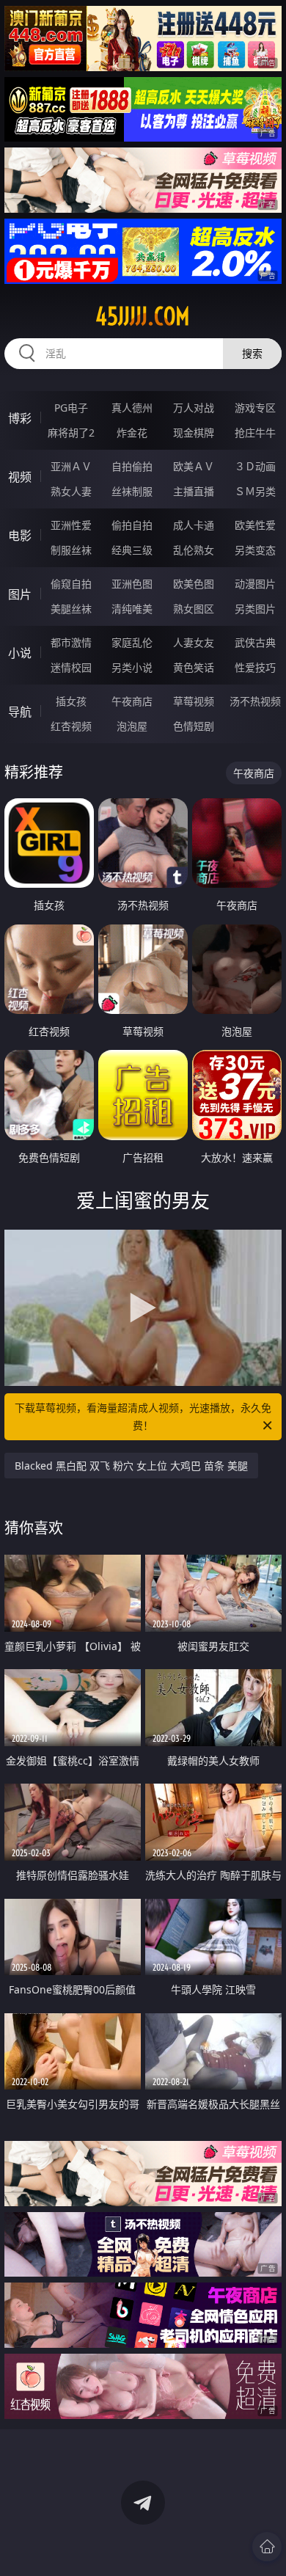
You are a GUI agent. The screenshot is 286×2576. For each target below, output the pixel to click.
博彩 (20, 418)
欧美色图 (194, 584)
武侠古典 (255, 642)
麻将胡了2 (71, 433)
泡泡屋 (132, 726)
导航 (20, 712)
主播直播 (194, 491)
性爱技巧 (255, 667)
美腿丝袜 (71, 609)
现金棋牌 (194, 433)
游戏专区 (255, 408)
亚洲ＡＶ (71, 466)
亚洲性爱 (71, 525)
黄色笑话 (194, 667)
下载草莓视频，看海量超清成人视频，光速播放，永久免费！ (143, 1416)
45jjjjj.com (143, 316)
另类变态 (255, 550)
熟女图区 (194, 609)
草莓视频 (194, 701)
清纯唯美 (132, 609)
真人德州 (132, 408)
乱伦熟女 (194, 550)
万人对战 (194, 408)
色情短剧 (194, 726)
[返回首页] (267, 2547)
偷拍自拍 (132, 525)
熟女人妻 (71, 491)
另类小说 (132, 667)
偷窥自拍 (71, 584)
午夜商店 (132, 701)
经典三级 (132, 550)
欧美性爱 (255, 525)
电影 (20, 536)
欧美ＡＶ (194, 466)
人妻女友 (194, 642)
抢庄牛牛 (255, 433)
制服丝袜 (71, 550)
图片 (20, 594)
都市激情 (71, 642)
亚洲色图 (132, 584)
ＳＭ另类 (255, 491)
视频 (20, 477)
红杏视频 (71, 726)
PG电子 (71, 408)
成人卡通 (194, 525)
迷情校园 (71, 667)
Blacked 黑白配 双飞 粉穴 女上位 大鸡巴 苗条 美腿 (131, 1466)
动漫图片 (255, 584)
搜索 (252, 353)
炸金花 (132, 433)
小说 (20, 653)
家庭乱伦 (132, 642)
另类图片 (255, 609)
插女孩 (71, 701)
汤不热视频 (255, 701)
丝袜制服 (132, 491)
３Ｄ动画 (255, 466)
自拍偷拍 (132, 466)
